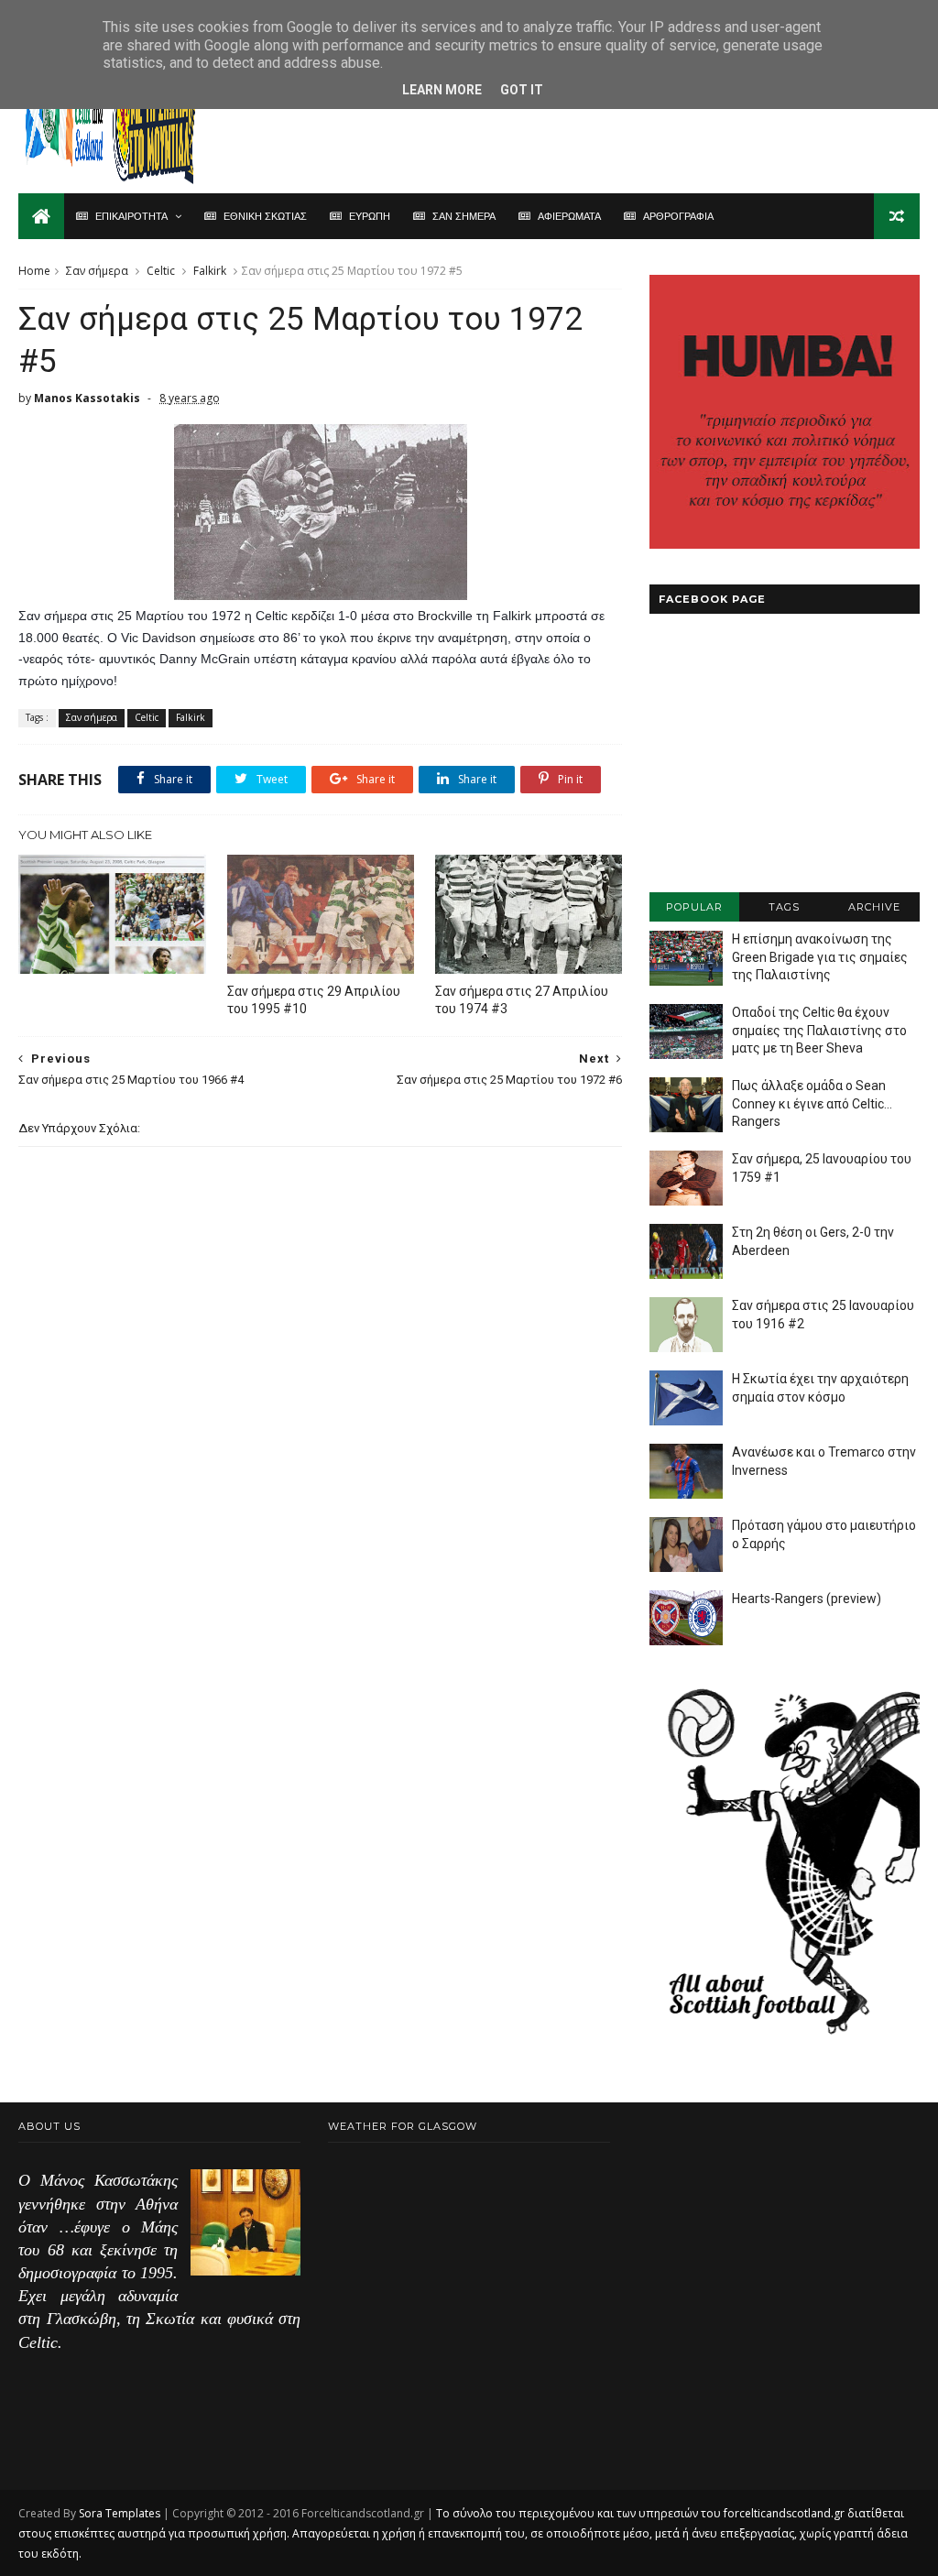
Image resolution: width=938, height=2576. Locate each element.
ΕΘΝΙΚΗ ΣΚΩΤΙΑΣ (265, 216)
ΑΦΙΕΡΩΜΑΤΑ (569, 216)
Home (34, 271)
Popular (694, 907)
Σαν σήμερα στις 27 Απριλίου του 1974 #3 (522, 1000)
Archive (874, 907)
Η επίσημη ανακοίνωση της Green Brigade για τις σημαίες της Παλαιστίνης (820, 957)
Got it (522, 90)
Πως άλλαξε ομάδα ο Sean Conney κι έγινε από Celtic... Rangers (812, 1103)
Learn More (442, 90)
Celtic (161, 271)
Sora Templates (120, 2513)
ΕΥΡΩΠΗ (370, 216)
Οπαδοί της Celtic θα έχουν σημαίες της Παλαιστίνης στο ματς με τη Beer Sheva (819, 1030)
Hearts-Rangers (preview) (807, 1599)
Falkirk (210, 271)
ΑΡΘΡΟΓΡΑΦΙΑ (678, 216)
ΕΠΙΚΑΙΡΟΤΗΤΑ (131, 216)
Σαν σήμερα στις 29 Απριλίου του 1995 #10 (314, 1000)
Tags (784, 907)
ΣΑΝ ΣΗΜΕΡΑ (464, 216)
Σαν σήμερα (97, 271)
